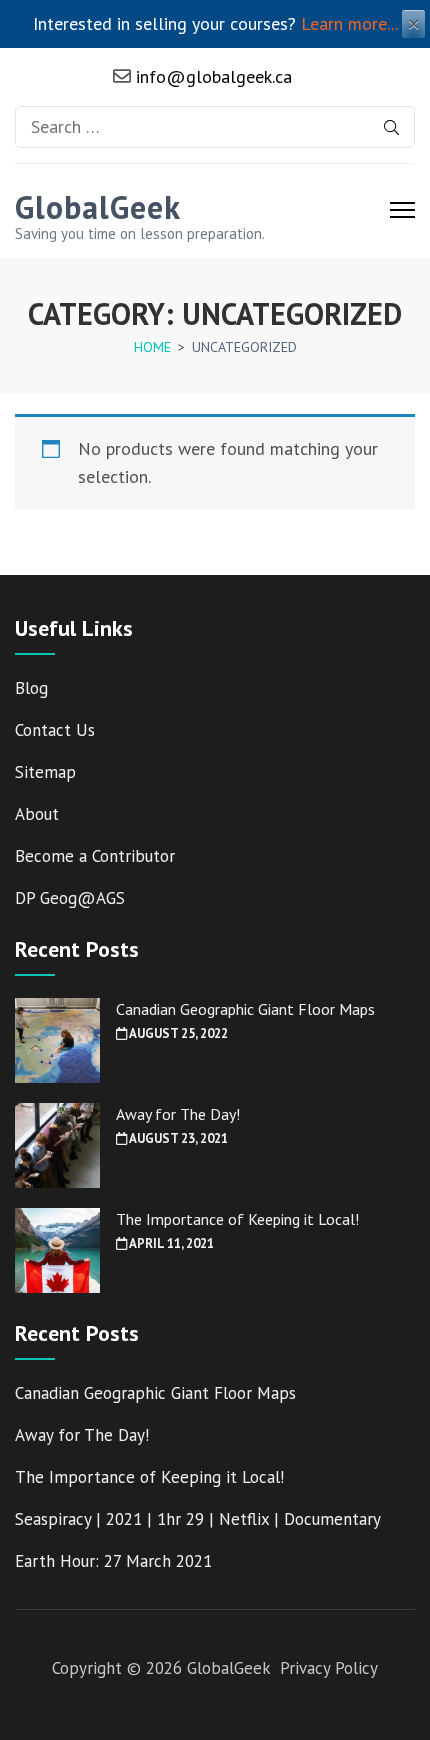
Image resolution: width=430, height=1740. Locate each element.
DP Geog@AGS (70, 898)
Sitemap (45, 772)
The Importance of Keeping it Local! (237, 1219)
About (37, 814)
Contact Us (55, 730)
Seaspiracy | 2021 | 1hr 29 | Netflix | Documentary (198, 1519)
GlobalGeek (98, 207)
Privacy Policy (329, 1668)
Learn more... (349, 23)
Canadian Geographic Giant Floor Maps (245, 1009)
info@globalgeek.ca (211, 76)
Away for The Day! (178, 1114)
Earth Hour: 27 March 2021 (113, 1561)
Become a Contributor (95, 856)
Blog (31, 688)
